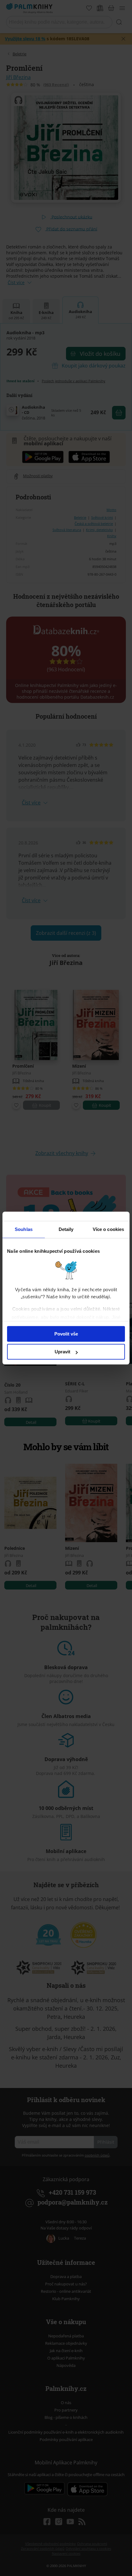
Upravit (62, 1352)
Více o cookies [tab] (108, 1229)
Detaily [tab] (66, 1229)
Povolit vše (66, 1334)
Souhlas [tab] (24, 1229)
